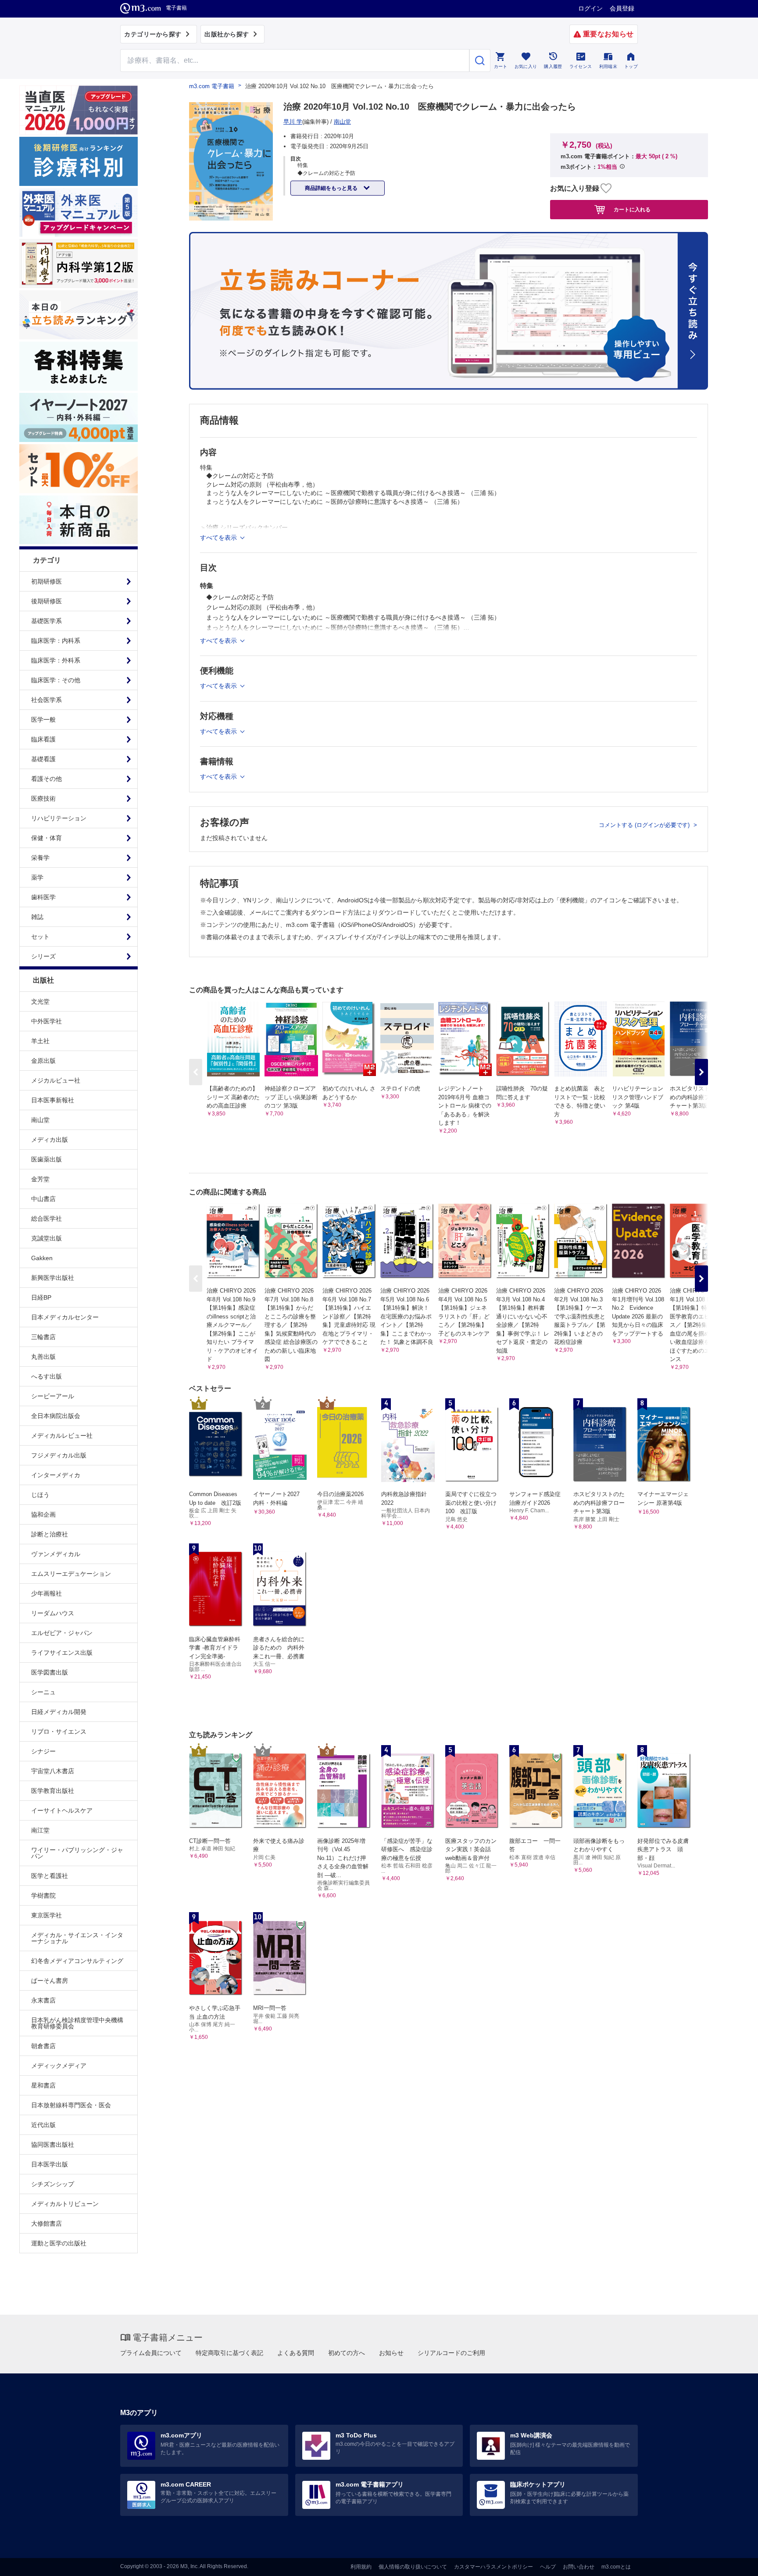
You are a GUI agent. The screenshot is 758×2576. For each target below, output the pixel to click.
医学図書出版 (50, 1672)
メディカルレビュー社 (62, 1436)
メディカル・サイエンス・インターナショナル (77, 1938)
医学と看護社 (50, 1876)
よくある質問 (296, 2353)
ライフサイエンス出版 (62, 1653)
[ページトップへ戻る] (733, 2562)
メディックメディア (59, 2066)
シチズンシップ (53, 2184)
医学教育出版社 (53, 1791)
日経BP (41, 1297)
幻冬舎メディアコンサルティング (77, 1961)
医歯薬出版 (46, 1159)
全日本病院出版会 (56, 1416)
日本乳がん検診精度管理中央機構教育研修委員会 (77, 2023)
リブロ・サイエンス (59, 1732)
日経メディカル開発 (59, 1712)
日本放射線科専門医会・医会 (71, 2105)
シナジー (43, 1751)
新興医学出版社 (53, 1278)
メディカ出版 (50, 1140)
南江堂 (40, 1830)
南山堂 (40, 1120)
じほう (40, 1495)
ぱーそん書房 (50, 1981)
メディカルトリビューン (65, 2204)
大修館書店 (46, 2223)
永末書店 (43, 2000)
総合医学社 (46, 1219)
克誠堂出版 (46, 1238)
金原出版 (43, 1061)
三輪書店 (43, 1337)
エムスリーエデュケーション (71, 1574)
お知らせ (391, 2353)
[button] (701, 1072)
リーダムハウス (53, 1613)
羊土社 (40, 1041)
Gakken (42, 1258)
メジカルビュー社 (56, 1080)
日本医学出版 (50, 2164)
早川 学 (293, 122)
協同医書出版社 (53, 2145)
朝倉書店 (43, 2046)
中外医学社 (46, 1021)
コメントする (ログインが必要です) (645, 825)
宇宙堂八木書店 (53, 1771)
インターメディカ (56, 1475)
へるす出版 (46, 1376)
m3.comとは (616, 2567)
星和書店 (43, 2085)
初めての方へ (347, 2353)
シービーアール (53, 1396)
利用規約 (361, 2567)
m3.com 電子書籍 (212, 86)
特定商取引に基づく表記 (229, 2353)
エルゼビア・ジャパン (62, 1633)
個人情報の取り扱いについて (413, 2567)
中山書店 (43, 1199)
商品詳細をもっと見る (332, 188)
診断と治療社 (50, 1534)
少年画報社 (46, 1593)
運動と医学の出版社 (59, 2243)
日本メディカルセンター (65, 1317)
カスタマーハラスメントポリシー (493, 2567)
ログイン (590, 8)
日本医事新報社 (53, 1100)
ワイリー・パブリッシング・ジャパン (77, 1853)
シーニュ (43, 1692)
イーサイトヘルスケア (62, 1810)
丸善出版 (43, 1357)
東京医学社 (46, 1915)
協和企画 (43, 1514)
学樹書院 (43, 1895)
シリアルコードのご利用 (451, 2353)
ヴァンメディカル (56, 1554)
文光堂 (40, 1001)
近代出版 (43, 2125)
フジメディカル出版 (59, 1455)
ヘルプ (548, 2567)
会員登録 (622, 8)
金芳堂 (40, 1179)
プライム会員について (151, 2353)
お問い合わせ (579, 2567)
